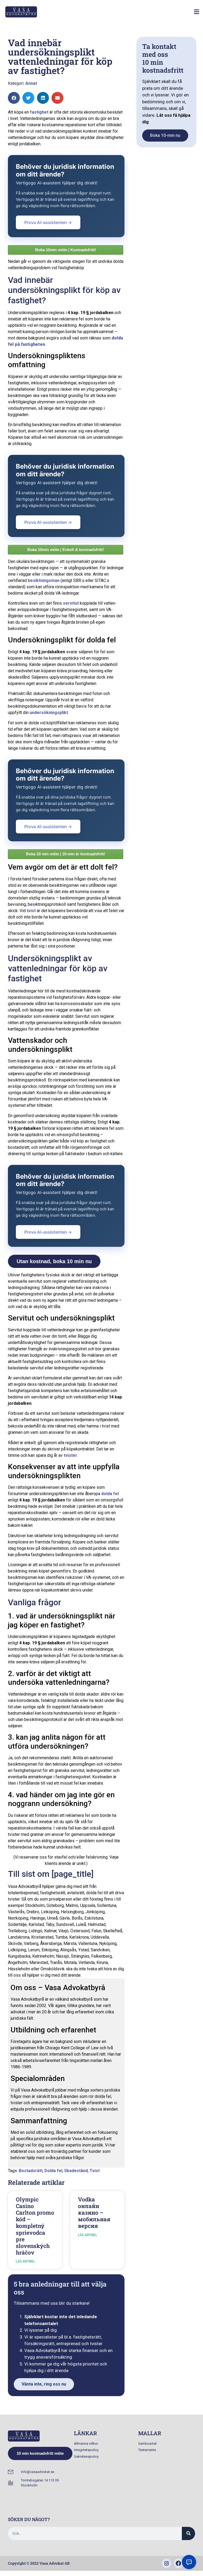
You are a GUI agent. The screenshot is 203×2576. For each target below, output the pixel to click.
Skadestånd (76, 2171)
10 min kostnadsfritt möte (40, 2453)
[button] (196, 12)
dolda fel (110, 1494)
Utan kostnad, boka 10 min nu (54, 1261)
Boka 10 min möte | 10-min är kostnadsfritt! (66, 854)
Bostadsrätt (31, 2171)
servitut (71, 603)
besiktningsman (44, 580)
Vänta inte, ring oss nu (44, 2384)
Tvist (95, 2171)
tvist (31, 911)
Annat (31, 83)
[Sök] (188, 2533)
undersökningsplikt (49, 713)
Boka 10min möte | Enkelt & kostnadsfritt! (66, 550)
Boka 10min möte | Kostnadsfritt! (66, 250)
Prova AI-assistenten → (48, 222)
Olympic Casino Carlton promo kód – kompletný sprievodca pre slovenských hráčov (35, 2226)
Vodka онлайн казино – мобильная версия (94, 2213)
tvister (70, 1455)
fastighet (39, 112)
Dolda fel (53, 2171)
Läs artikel (25, 2261)
